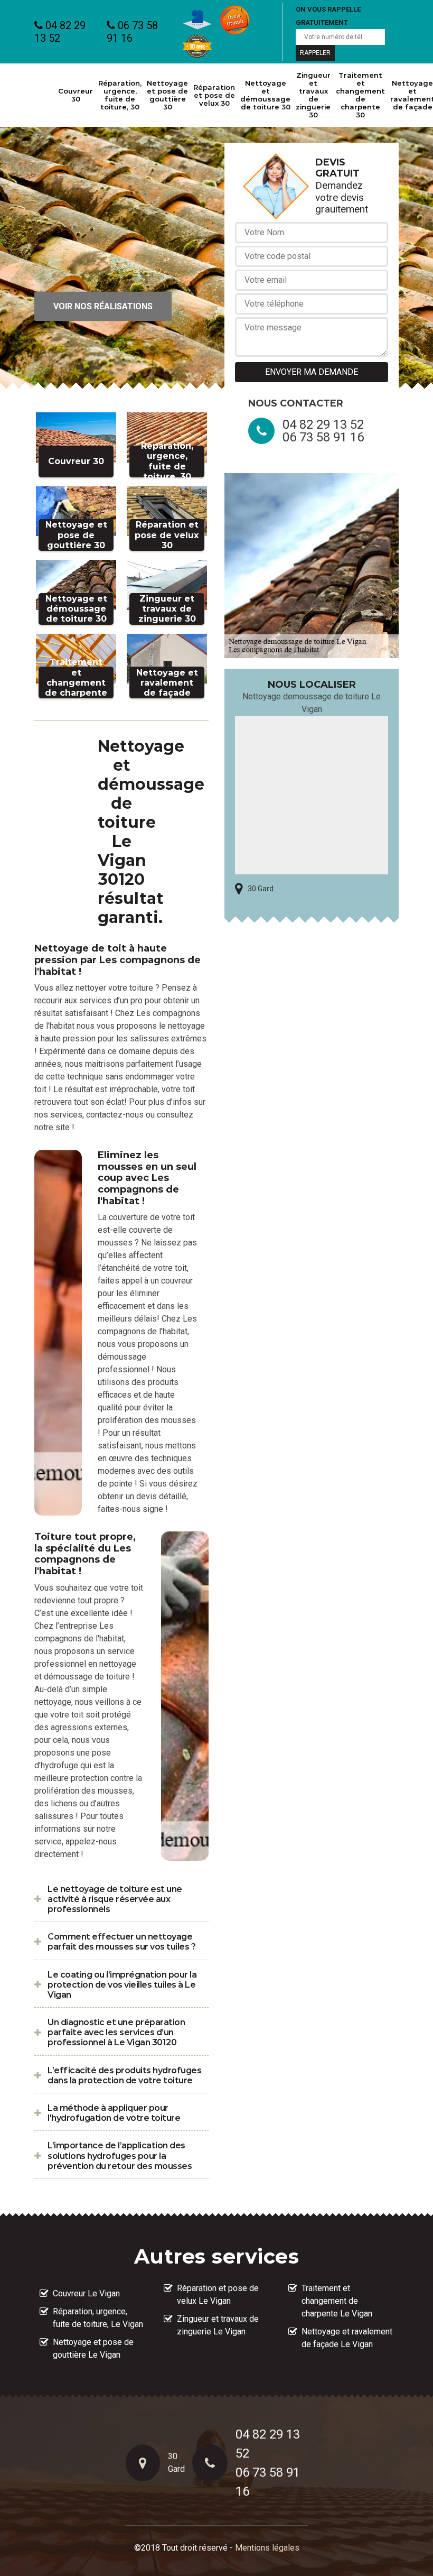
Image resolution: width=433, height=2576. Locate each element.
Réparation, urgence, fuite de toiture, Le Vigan (98, 2318)
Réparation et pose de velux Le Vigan (218, 2295)
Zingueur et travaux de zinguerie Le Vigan (218, 2325)
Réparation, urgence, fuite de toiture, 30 (120, 95)
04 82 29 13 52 (60, 32)
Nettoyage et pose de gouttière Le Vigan (93, 2348)
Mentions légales (267, 2548)
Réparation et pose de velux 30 (214, 95)
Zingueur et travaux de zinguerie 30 (313, 95)
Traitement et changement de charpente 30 (360, 95)
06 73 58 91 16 (132, 32)
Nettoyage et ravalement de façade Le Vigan (347, 2338)
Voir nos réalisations (103, 306)
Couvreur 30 (76, 95)
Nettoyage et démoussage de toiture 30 (265, 95)
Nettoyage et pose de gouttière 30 (167, 95)
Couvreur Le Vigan (86, 2293)
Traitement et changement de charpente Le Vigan (337, 2301)
